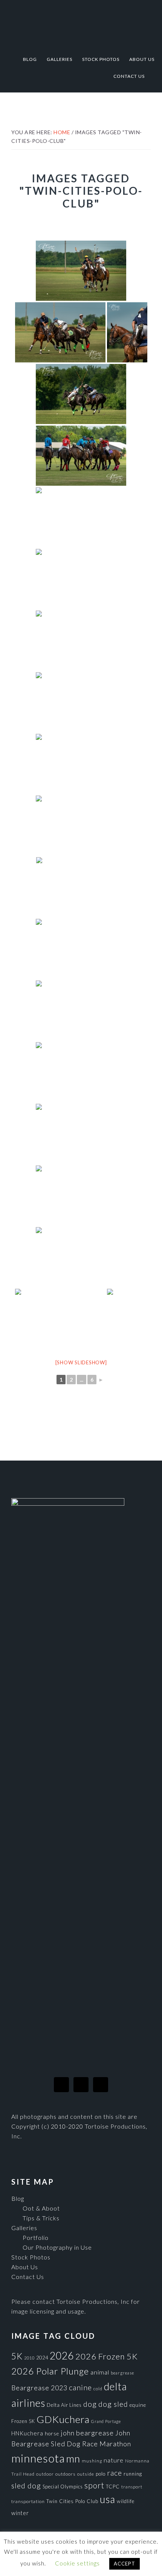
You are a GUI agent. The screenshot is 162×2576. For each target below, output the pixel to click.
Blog (18, 2198)
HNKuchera (27, 2433)
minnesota (38, 2458)
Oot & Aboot (41, 2208)
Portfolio (36, 2237)
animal (100, 2372)
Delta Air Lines (64, 2405)
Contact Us (28, 2277)
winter (20, 2513)
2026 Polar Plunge (50, 2371)
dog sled (113, 2404)
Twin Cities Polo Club (72, 2501)
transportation (28, 2501)
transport (132, 2487)
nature (114, 2460)
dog (90, 2404)
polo (101, 2474)
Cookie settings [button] (77, 2563)
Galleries (24, 2228)
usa (108, 2499)
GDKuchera (63, 2419)
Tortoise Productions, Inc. (81, 23)
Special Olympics (63, 2487)
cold (98, 2389)
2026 (62, 2356)
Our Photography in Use (57, 2247)
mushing (92, 2461)
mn (73, 2459)
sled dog (26, 2486)
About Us (25, 2267)
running (133, 2474)
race (115, 2473)
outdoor (45, 2474)
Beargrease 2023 (39, 2388)
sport (94, 2485)
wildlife (126, 2501)
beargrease (122, 2373)
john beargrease (87, 2433)
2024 (42, 2358)
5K (17, 2356)
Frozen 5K (23, 2421)
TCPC (113, 2487)
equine (138, 2405)
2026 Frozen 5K (107, 2356)
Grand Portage (106, 2421)
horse (52, 2434)
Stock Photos (31, 2257)
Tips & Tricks (41, 2218)
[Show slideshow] (81, 1362)
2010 (29, 2358)
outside (86, 2474)
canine (80, 2387)
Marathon (115, 2444)
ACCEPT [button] (125, 2564)
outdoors (66, 2474)
